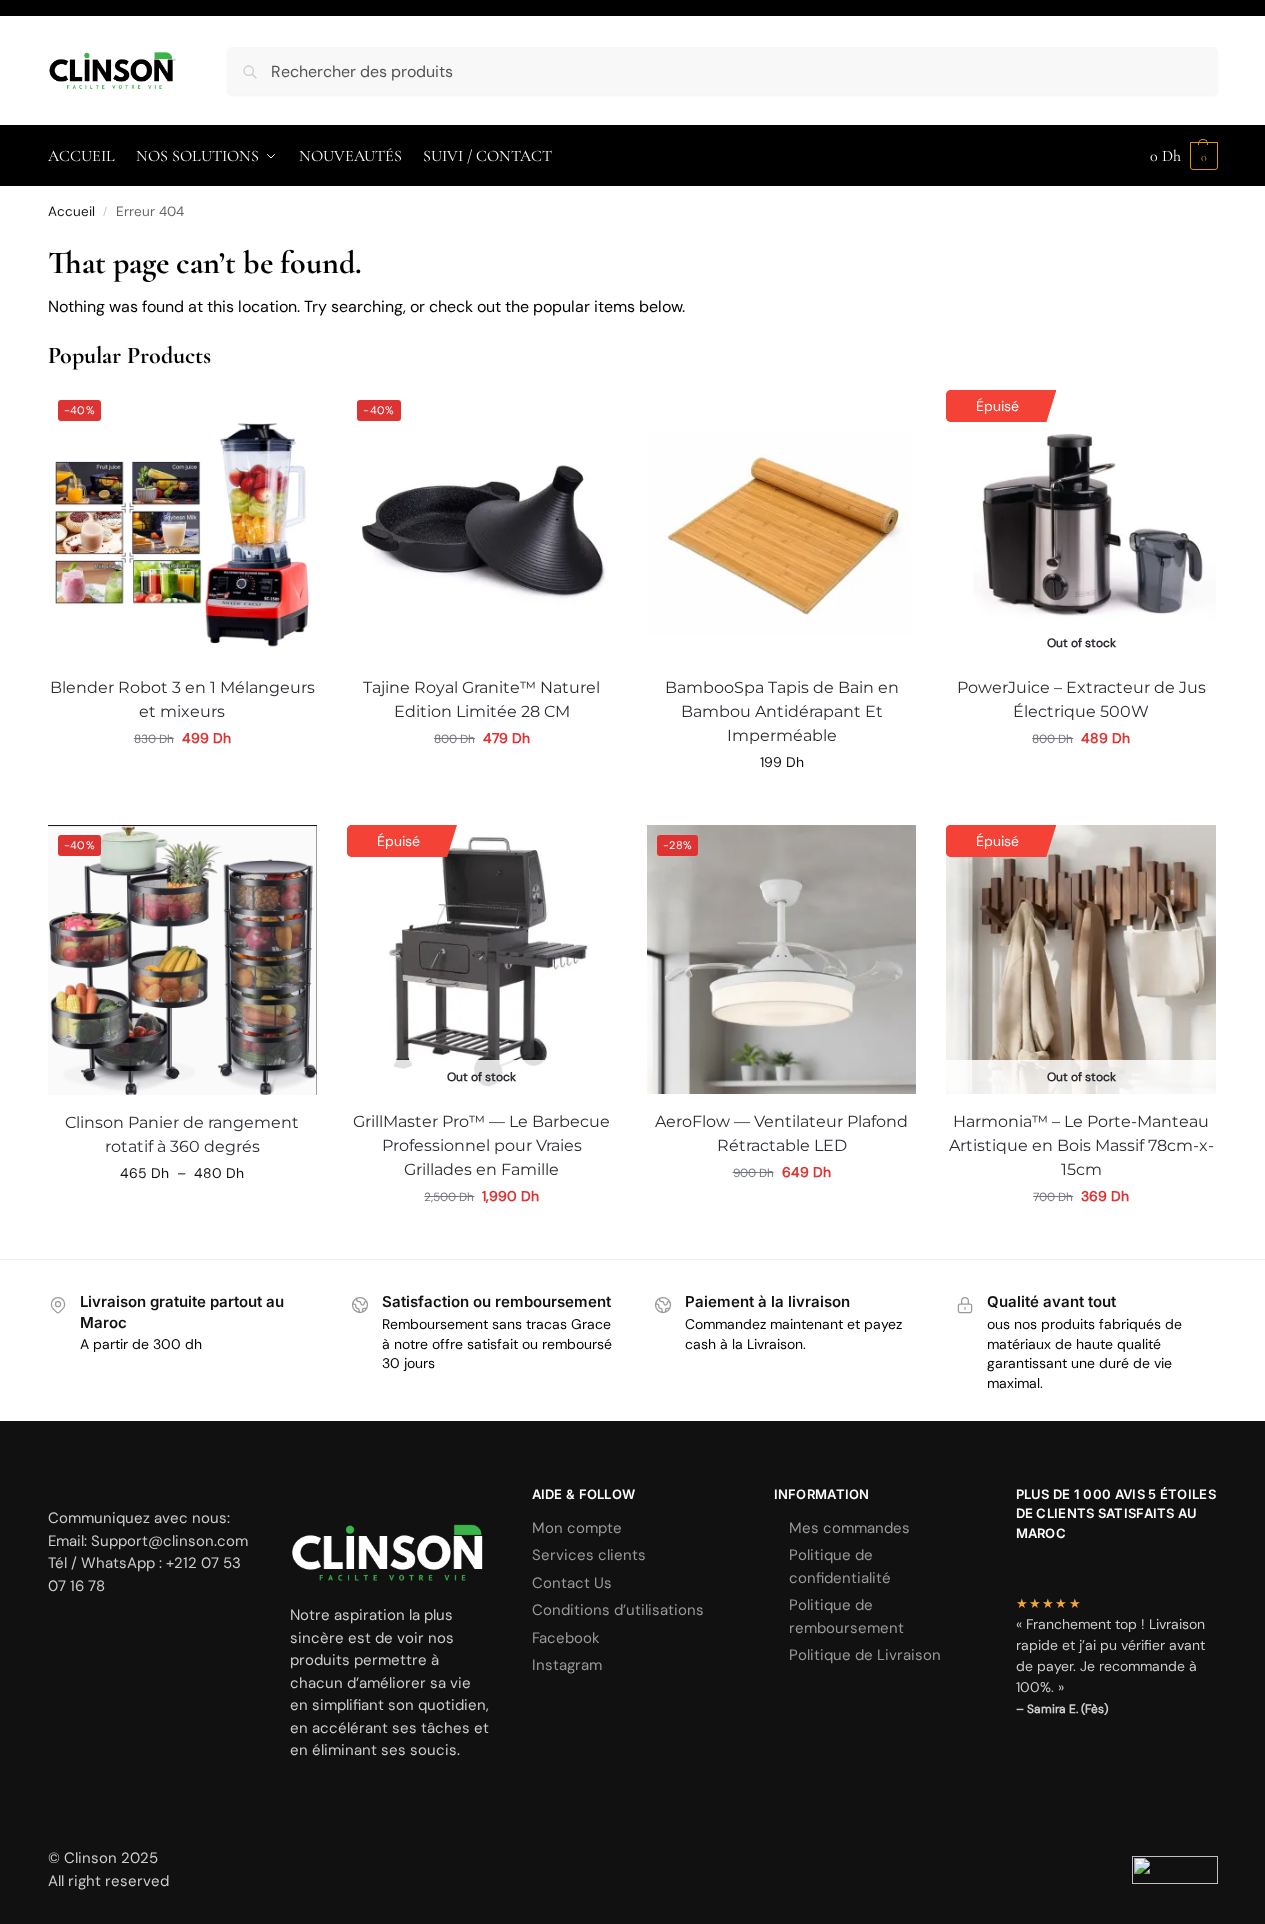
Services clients (589, 1555)
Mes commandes (849, 1528)
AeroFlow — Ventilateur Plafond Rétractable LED (781, 1133)
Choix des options (1081, 781)
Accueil (71, 211)
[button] (1184, 156)
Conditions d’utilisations (618, 1610)
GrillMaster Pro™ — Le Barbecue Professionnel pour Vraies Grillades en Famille (481, 1145)
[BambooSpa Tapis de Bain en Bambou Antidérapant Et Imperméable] (782, 525)
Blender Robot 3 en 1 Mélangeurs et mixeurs (182, 699)
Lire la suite (481, 1239)
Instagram (567, 1665)
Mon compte (577, 1528)
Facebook (566, 1638)
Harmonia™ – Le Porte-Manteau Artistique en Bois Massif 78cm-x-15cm (1081, 1145)
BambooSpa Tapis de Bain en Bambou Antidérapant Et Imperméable (782, 711)
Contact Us (572, 1583)
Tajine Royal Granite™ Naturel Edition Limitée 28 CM (481, 699)
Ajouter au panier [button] (182, 781)
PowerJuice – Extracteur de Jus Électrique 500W (1081, 699)
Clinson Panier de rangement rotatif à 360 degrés (182, 1134)
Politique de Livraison (865, 1655)
